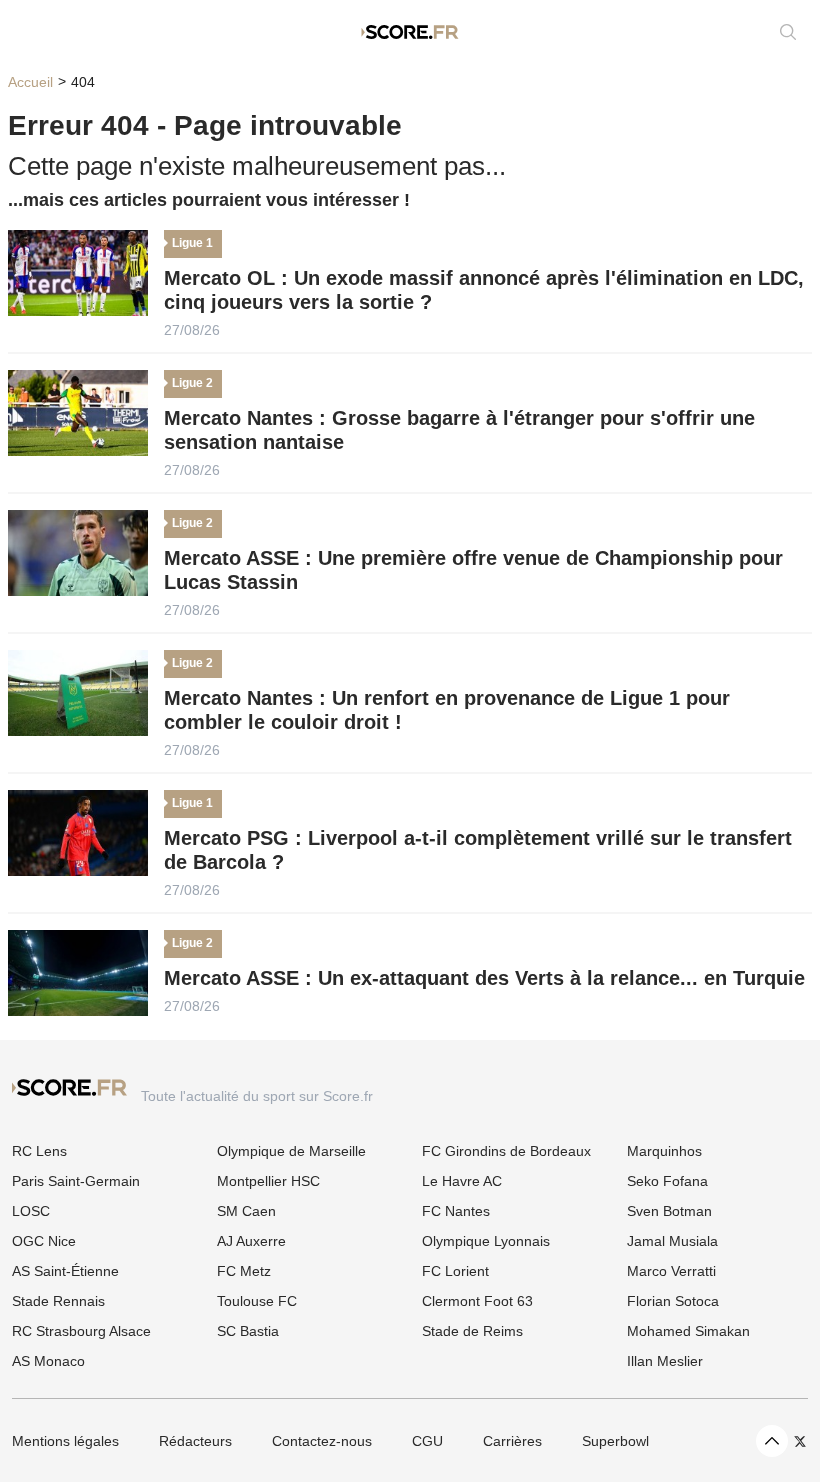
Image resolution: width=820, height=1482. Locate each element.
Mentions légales (65, 1441)
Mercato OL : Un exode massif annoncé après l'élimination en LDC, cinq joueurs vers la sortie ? (484, 290)
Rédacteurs (195, 1441)
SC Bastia (248, 1331)
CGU (427, 1441)
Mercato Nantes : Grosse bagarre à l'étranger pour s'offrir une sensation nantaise (459, 430)
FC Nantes (456, 1211)
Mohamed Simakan (688, 1331)
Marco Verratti (671, 1271)
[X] (800, 1441)
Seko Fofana (667, 1181)
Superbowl (615, 1441)
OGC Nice (44, 1241)
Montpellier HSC (268, 1181)
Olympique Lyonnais (486, 1241)
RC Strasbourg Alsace (81, 1331)
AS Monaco (48, 1361)
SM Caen (246, 1211)
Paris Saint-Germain (76, 1181)
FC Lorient (455, 1271)
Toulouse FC (257, 1301)
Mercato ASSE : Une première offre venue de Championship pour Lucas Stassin (473, 570)
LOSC (31, 1211)
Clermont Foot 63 (477, 1301)
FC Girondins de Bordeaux (506, 1151)
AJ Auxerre (251, 1241)
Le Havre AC (462, 1181)
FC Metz (244, 1271)
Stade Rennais (58, 1301)
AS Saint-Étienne (65, 1271)
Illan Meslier (665, 1361)
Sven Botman (669, 1211)
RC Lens (39, 1151)
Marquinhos (664, 1151)
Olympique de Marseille (291, 1151)
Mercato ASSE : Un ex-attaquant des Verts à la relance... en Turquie (484, 978)
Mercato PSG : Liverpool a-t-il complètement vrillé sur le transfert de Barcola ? (478, 850)
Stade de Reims (472, 1331)
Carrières (512, 1441)
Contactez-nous (322, 1441)
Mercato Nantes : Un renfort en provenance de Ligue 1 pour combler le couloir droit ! (447, 710)
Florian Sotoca (673, 1301)
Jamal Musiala (672, 1241)
